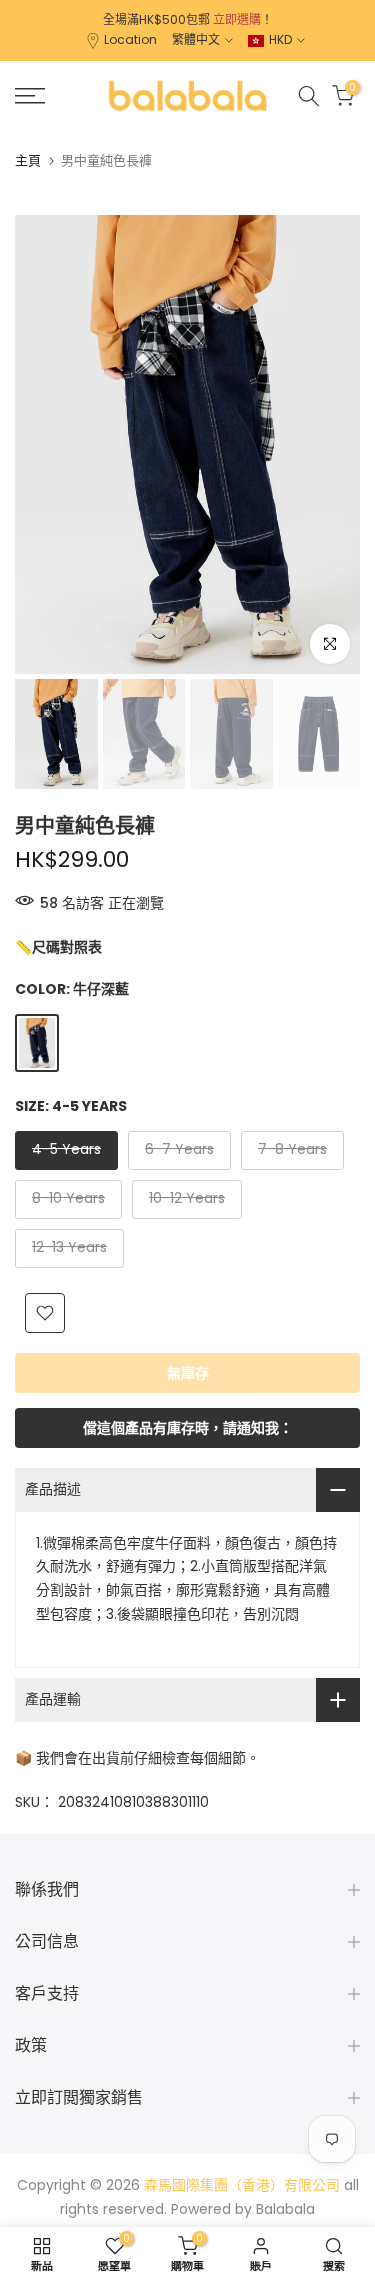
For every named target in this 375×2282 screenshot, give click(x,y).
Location (130, 39)
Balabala (285, 2209)
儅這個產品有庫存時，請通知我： (188, 1428)
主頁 (28, 160)
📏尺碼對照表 (58, 947)
